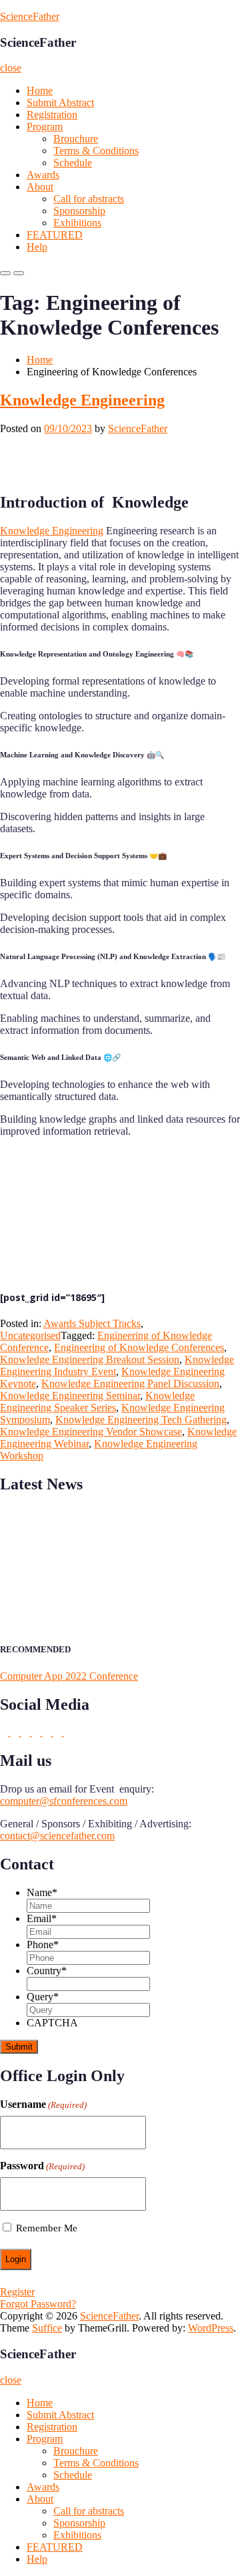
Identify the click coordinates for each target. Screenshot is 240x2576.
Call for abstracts (89, 199)
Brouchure (76, 139)
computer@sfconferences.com (64, 1801)
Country (47, 1971)
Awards (43, 175)
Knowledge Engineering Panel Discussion (130, 1384)
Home (40, 90)
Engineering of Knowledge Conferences (139, 1347)
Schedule (73, 163)
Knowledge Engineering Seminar (70, 1396)
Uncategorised (30, 1335)
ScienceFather (30, 16)
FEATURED (55, 235)
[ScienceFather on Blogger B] (48, 1732)
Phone (43, 1945)
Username (43, 2104)
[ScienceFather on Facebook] (5, 1732)
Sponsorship (79, 211)
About (40, 187)
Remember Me (47, 2228)
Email (42, 1918)
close (11, 68)
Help (37, 247)
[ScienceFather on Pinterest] (37, 1732)
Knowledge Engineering (82, 400)
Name (42, 1892)
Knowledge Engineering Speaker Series (97, 1402)
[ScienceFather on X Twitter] (16, 1732)
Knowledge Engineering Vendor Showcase (91, 1432)
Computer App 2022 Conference (69, 1676)
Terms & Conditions (96, 151)
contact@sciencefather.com (57, 1836)
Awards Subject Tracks (92, 1323)
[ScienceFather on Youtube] (68, 1732)
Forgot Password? (38, 2304)
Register (17, 2292)
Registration (52, 115)
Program (45, 127)
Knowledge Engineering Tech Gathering (141, 1420)
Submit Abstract (60, 103)
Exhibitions (77, 223)
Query (43, 1997)
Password (42, 2166)
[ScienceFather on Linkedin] (27, 1732)
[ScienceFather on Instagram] (59, 1732)
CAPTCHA (52, 2023)
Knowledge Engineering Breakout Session (90, 1359)
